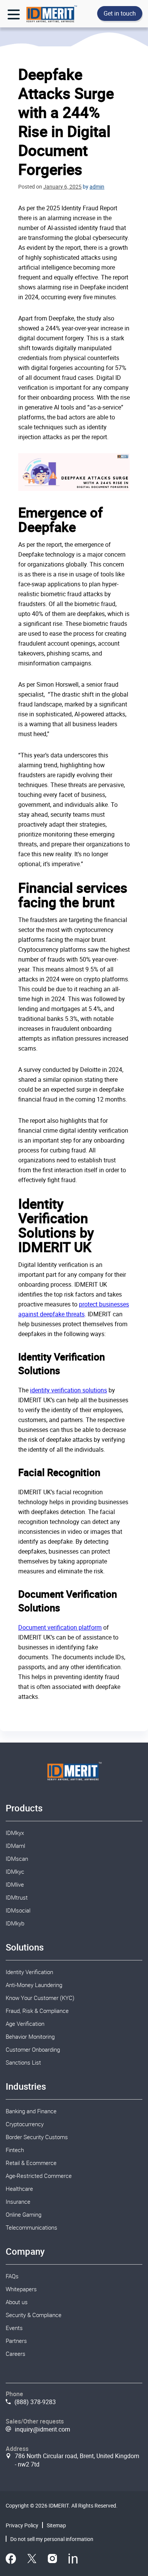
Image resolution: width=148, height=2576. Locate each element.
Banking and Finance (31, 2111)
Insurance (18, 2201)
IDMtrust (17, 1897)
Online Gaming (24, 2214)
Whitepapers (21, 2289)
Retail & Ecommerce (31, 2163)
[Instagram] (52, 2560)
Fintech (15, 2150)
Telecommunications (31, 2227)
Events (14, 2328)
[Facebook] (11, 2560)
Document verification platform (60, 1627)
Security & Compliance (34, 2315)
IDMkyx (15, 1833)
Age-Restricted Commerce (39, 2176)
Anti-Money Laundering (34, 1985)
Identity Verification (29, 1972)
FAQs (12, 2276)
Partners (16, 2341)
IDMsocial (18, 1910)
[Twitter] (32, 2560)
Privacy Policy (22, 2525)
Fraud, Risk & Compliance (37, 2011)
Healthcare (19, 2189)
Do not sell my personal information (52, 2539)
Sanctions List (23, 2062)
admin (97, 186)
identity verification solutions (68, 1390)
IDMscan (17, 1859)
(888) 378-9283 (35, 2402)
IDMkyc (15, 1871)
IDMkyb (15, 1923)
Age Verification (25, 2024)
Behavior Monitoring (30, 2036)
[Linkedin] (73, 2560)
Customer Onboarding (33, 2049)
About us (17, 2302)
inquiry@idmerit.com (43, 2429)
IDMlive (15, 1884)
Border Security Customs (37, 2137)
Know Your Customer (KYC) (40, 1998)
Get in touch (120, 13)
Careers (16, 2354)
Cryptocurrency (25, 2124)
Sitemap (56, 2525)
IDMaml (15, 1846)
